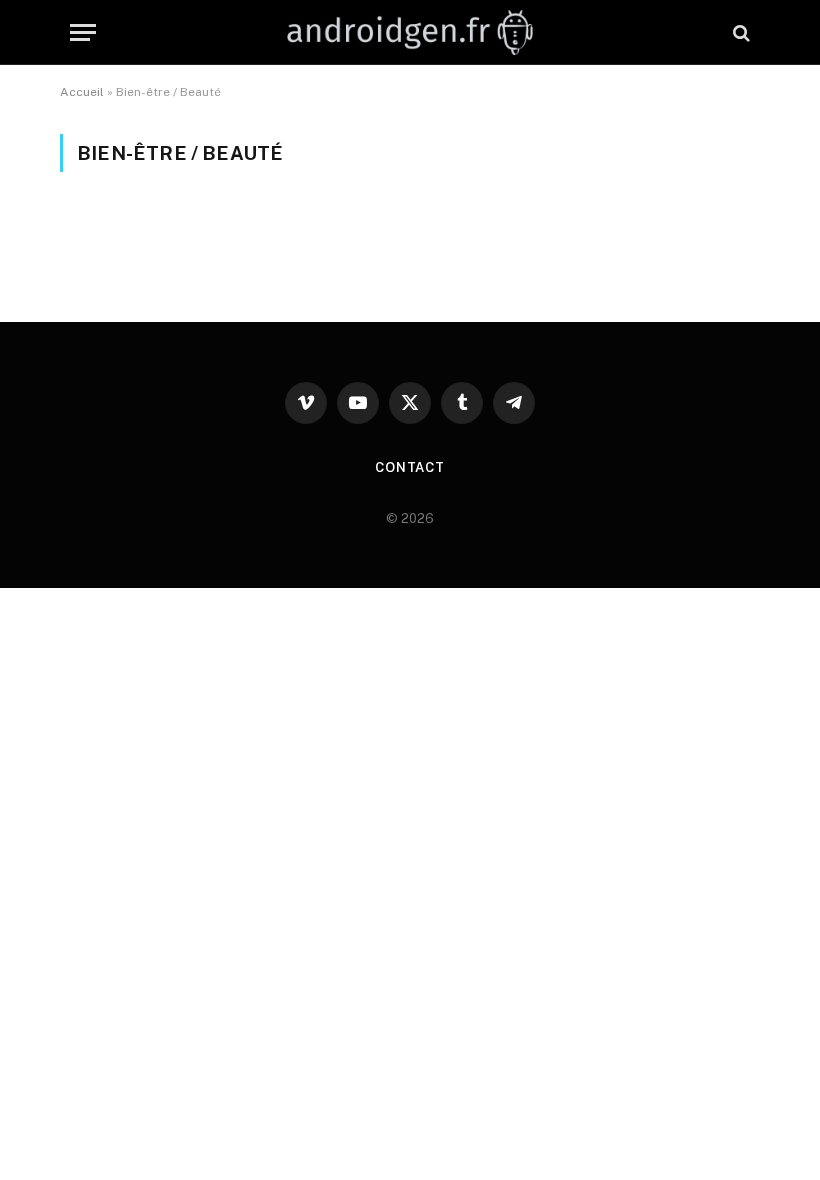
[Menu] (83, 32)
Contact (410, 467)
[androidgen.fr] (410, 32)
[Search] (739, 32)
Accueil (82, 92)
